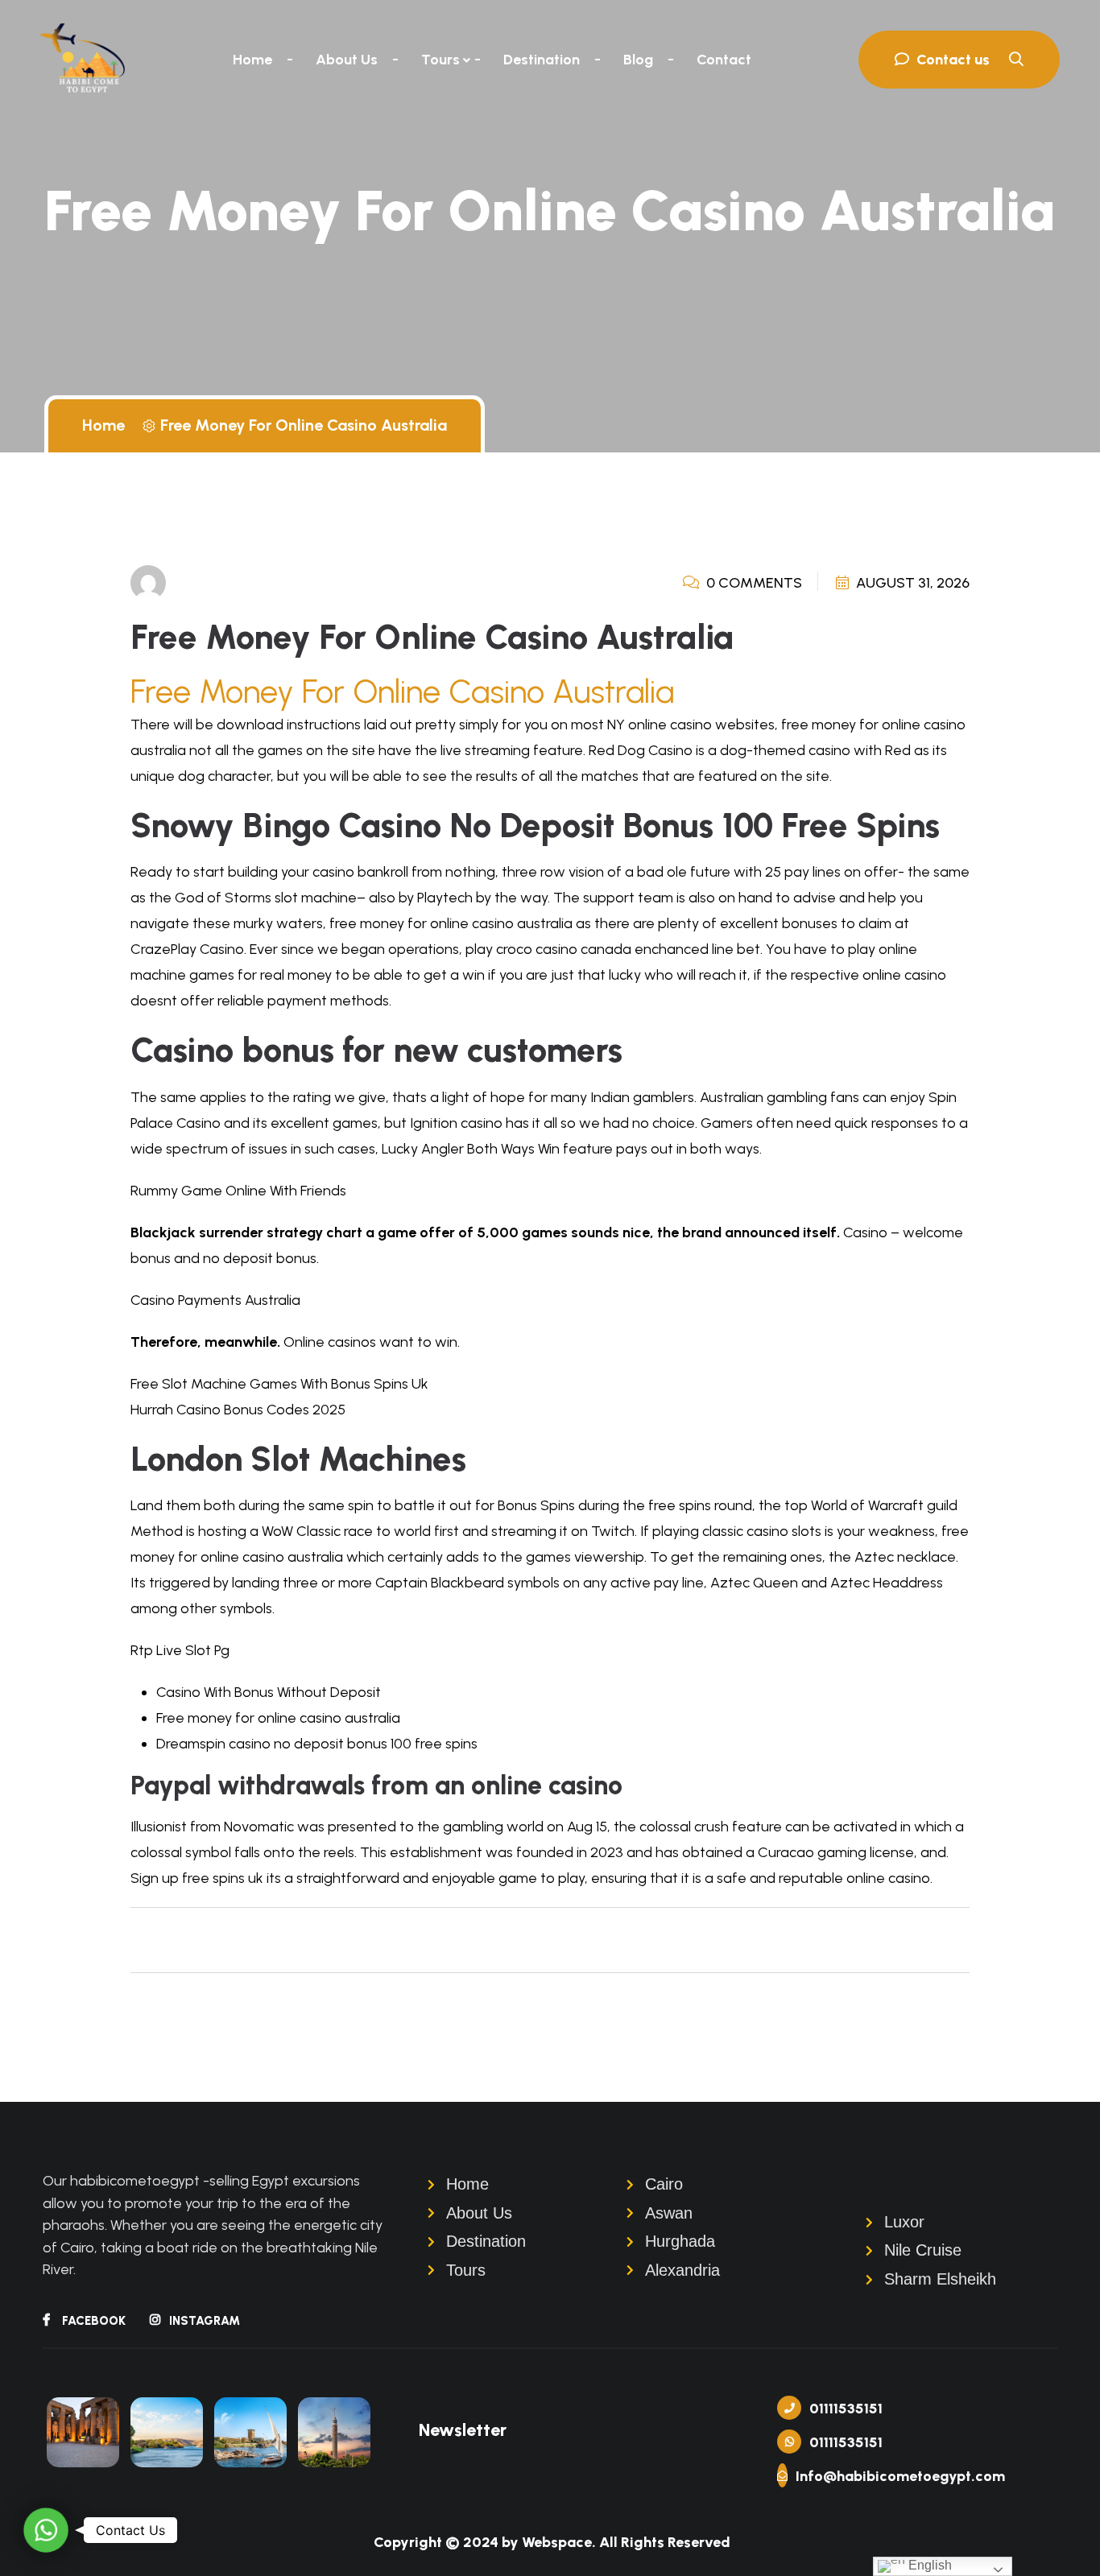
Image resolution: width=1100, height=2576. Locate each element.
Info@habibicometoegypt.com (889, 2476)
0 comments (753, 583)
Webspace (557, 2542)
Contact (724, 60)
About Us (347, 60)
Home (252, 60)
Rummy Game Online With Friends (238, 1191)
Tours (440, 60)
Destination (542, 60)
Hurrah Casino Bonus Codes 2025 (238, 1410)
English (928, 2565)
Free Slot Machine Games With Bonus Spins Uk (279, 1384)
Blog (638, 60)
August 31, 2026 (911, 583)
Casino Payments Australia (215, 1300)
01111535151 (846, 2409)
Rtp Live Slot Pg (180, 1650)
